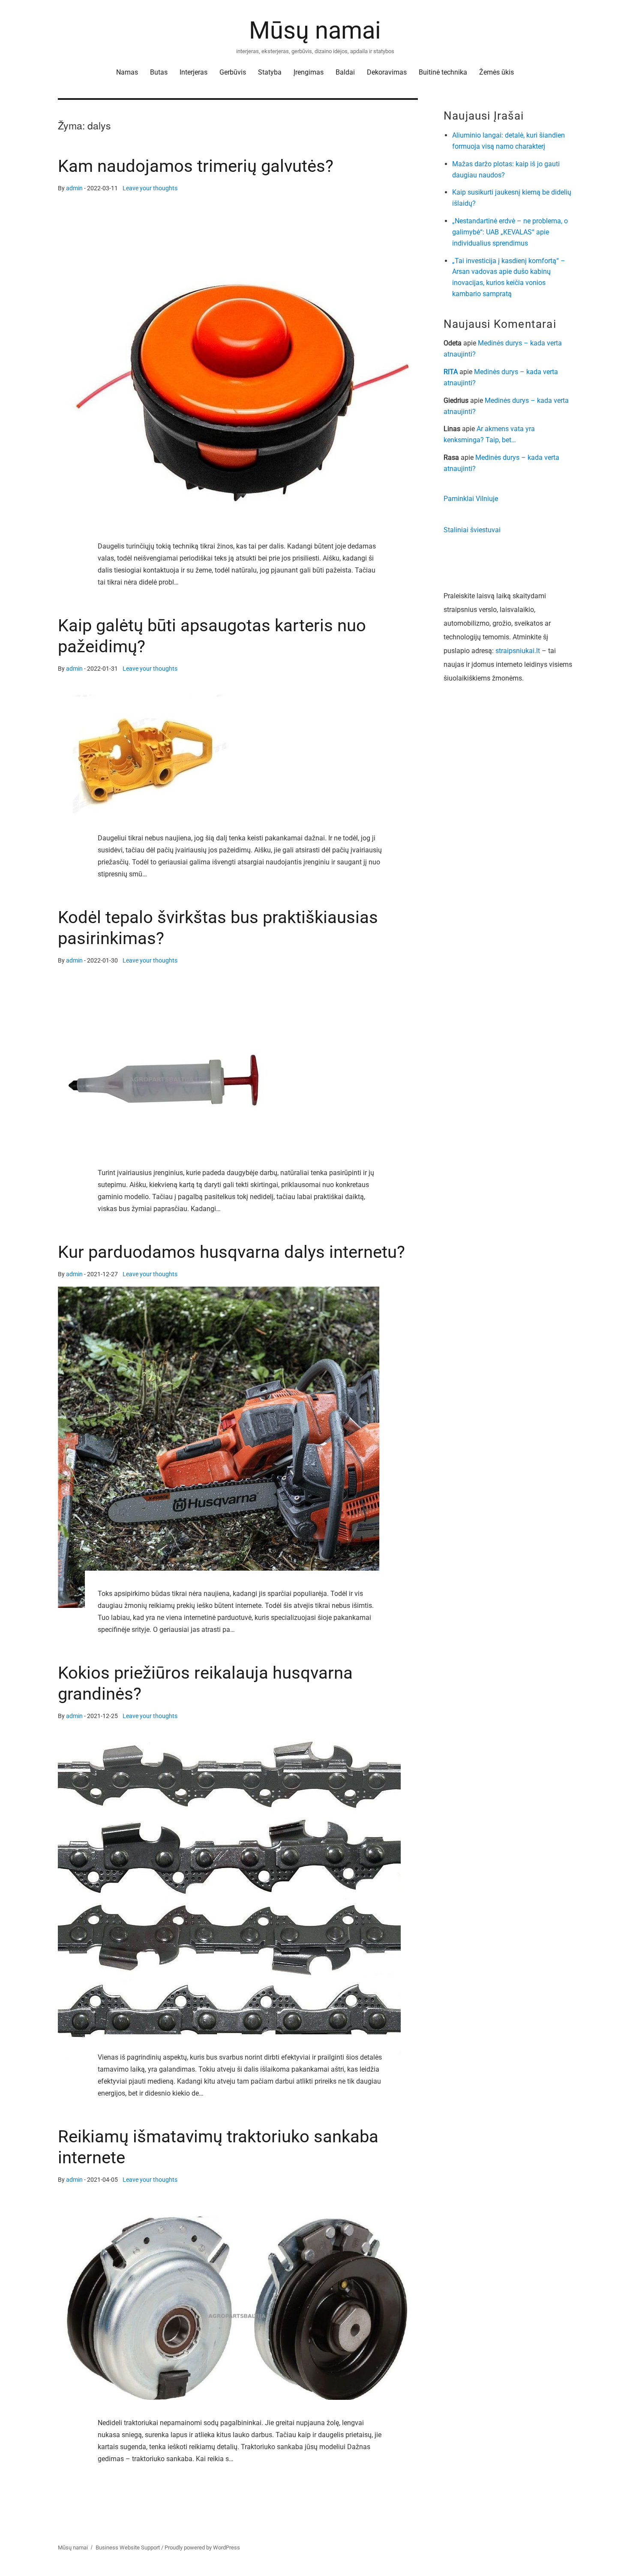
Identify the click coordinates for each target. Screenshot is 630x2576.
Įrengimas (309, 72)
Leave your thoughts (150, 188)
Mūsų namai (315, 30)
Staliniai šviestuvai (472, 530)
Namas (127, 72)
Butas (159, 72)
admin (74, 188)
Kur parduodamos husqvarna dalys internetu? (231, 1252)
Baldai (345, 72)
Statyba (270, 72)
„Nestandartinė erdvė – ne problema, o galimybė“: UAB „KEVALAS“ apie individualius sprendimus (510, 232)
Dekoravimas (387, 72)
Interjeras (193, 72)
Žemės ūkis (496, 72)
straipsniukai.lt (518, 651)
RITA (451, 372)
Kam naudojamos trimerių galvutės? (196, 166)
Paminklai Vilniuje (471, 499)
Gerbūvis (233, 72)
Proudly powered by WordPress (202, 2548)
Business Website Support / (130, 2548)
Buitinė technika (443, 72)
